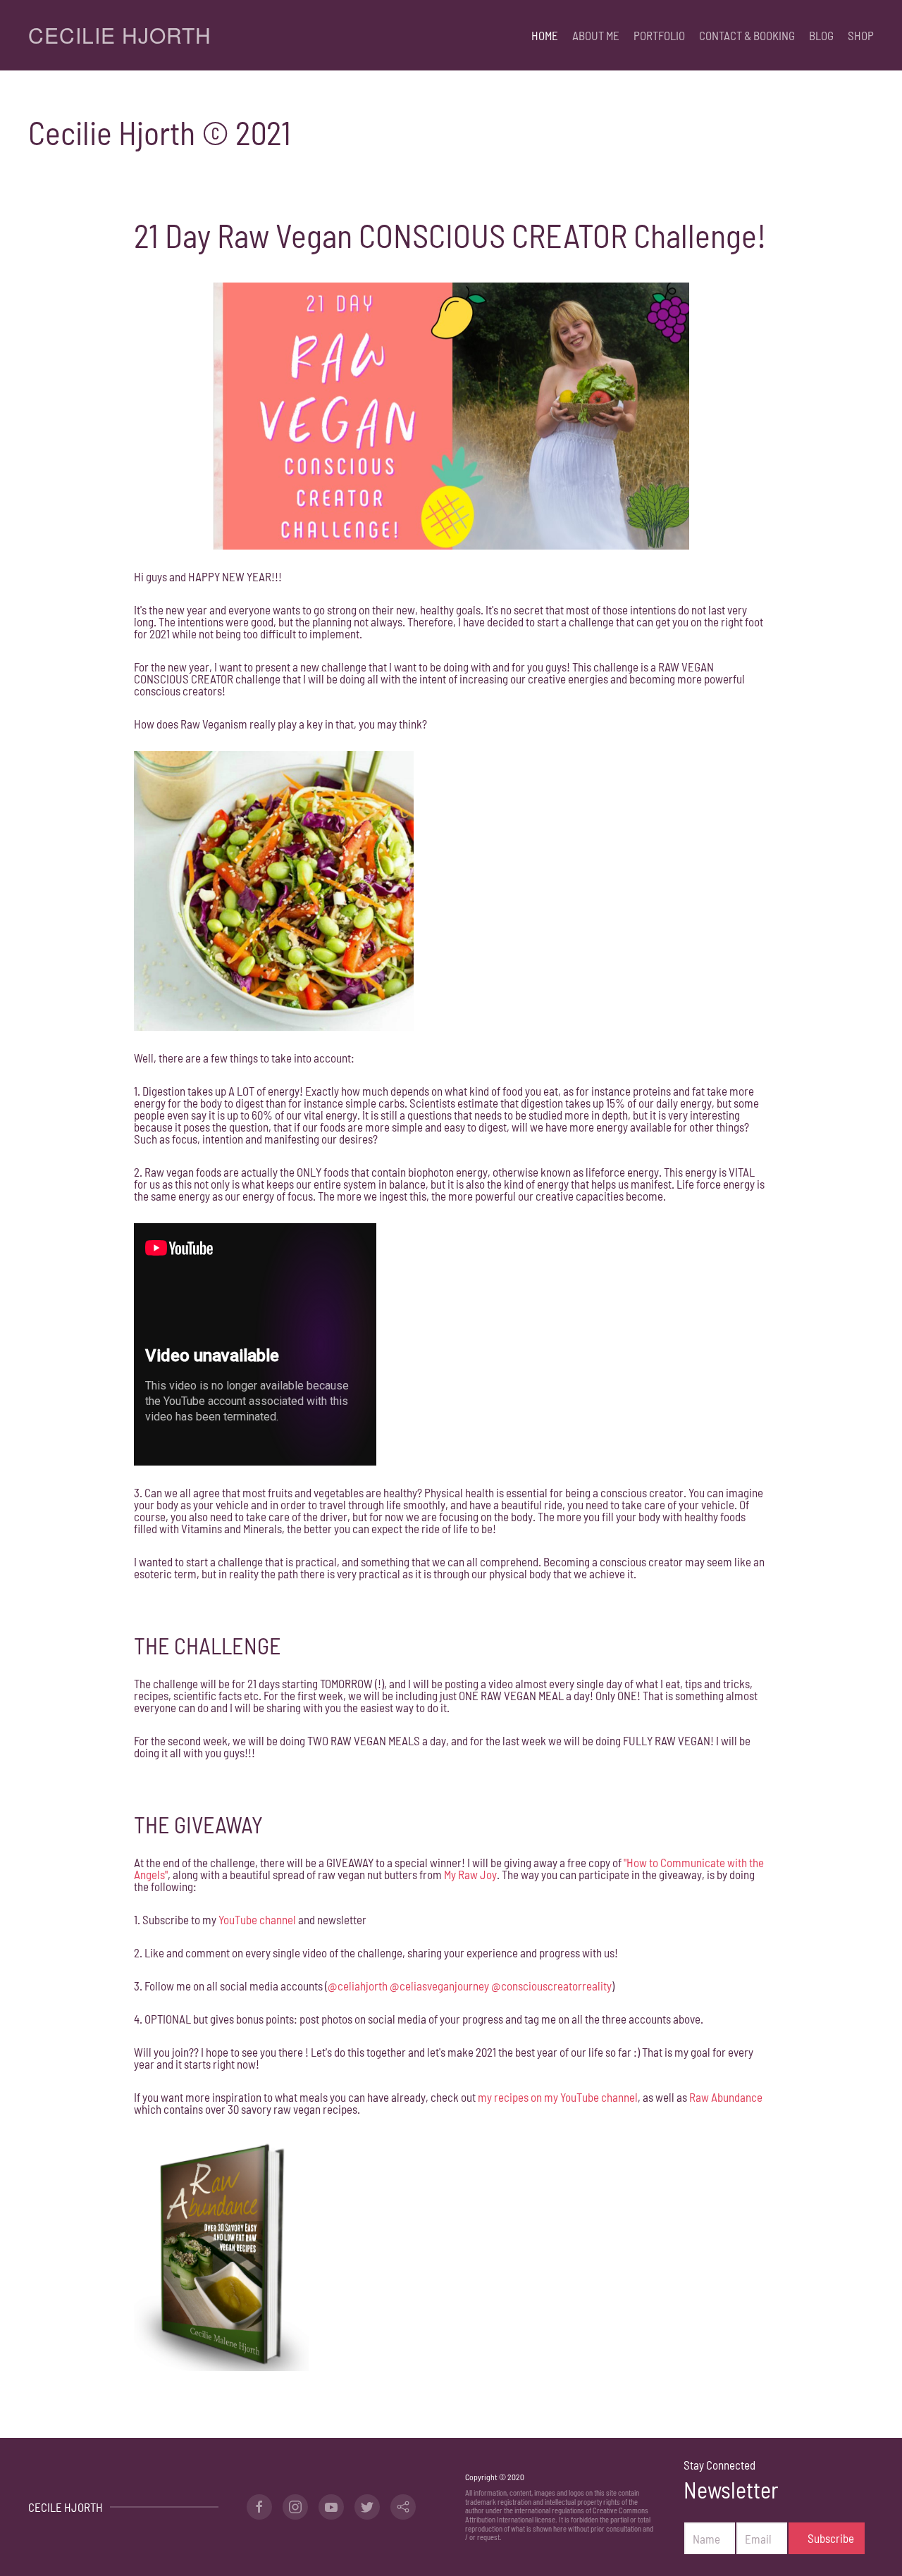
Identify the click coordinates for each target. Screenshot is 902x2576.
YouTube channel (257, 1919)
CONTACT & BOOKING (747, 35)
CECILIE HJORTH (120, 35)
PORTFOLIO (659, 35)
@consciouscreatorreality (551, 1986)
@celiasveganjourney (439, 1986)
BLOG (821, 35)
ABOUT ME (596, 35)
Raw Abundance (726, 2097)
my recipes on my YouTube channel (558, 2097)
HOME (545, 35)
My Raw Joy (470, 1874)
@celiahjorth (358, 1986)
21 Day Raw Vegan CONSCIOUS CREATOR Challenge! (450, 235)
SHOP (861, 35)
